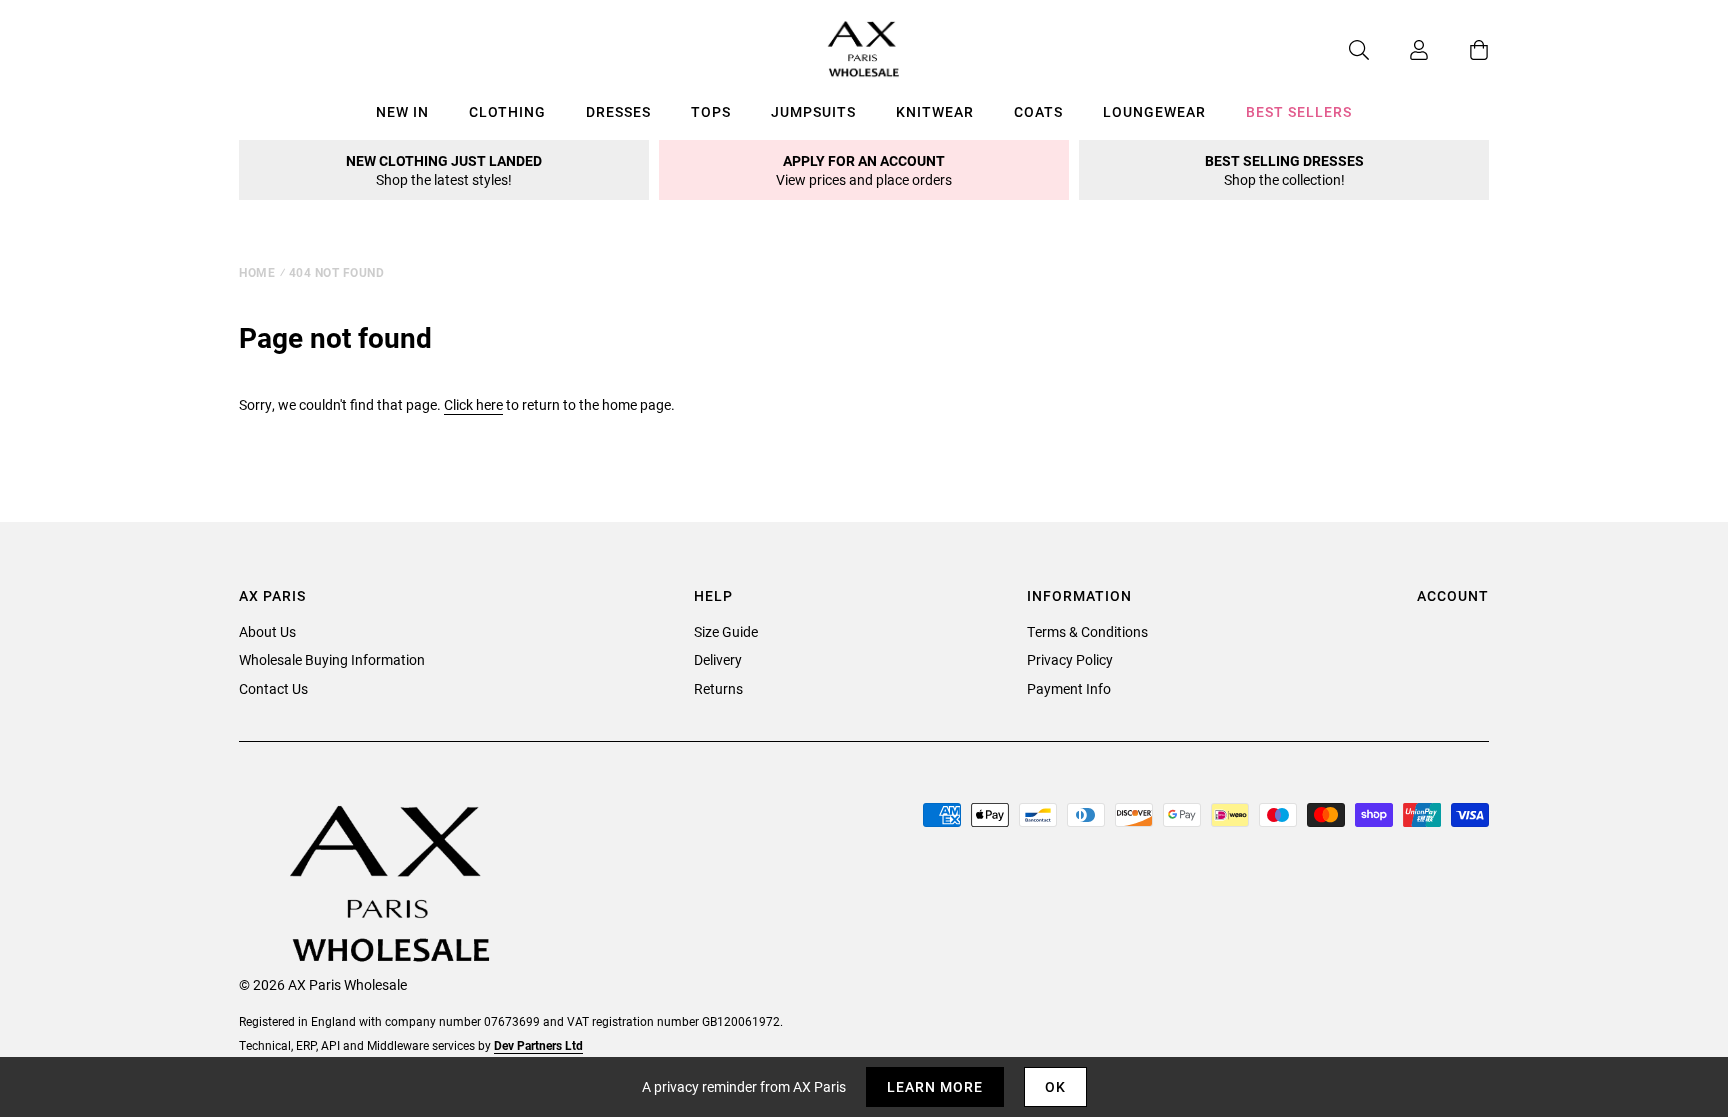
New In (402, 111)
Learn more (935, 1086)
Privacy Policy (1070, 659)
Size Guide (726, 631)
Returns (718, 688)
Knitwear (935, 111)
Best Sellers (1299, 111)
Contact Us (273, 688)
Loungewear (1154, 111)
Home (257, 272)
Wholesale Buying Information (332, 659)
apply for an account (864, 170)
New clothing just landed (444, 170)
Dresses (618, 111)
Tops (711, 111)
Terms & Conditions (1087, 631)
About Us (267, 631)
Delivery (718, 659)
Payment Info (1069, 688)
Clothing (507, 111)
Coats (1038, 111)
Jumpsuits (813, 111)
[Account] (1399, 50)
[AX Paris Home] (864, 50)
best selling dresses (1284, 170)
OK (1055, 1086)
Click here (473, 404)
